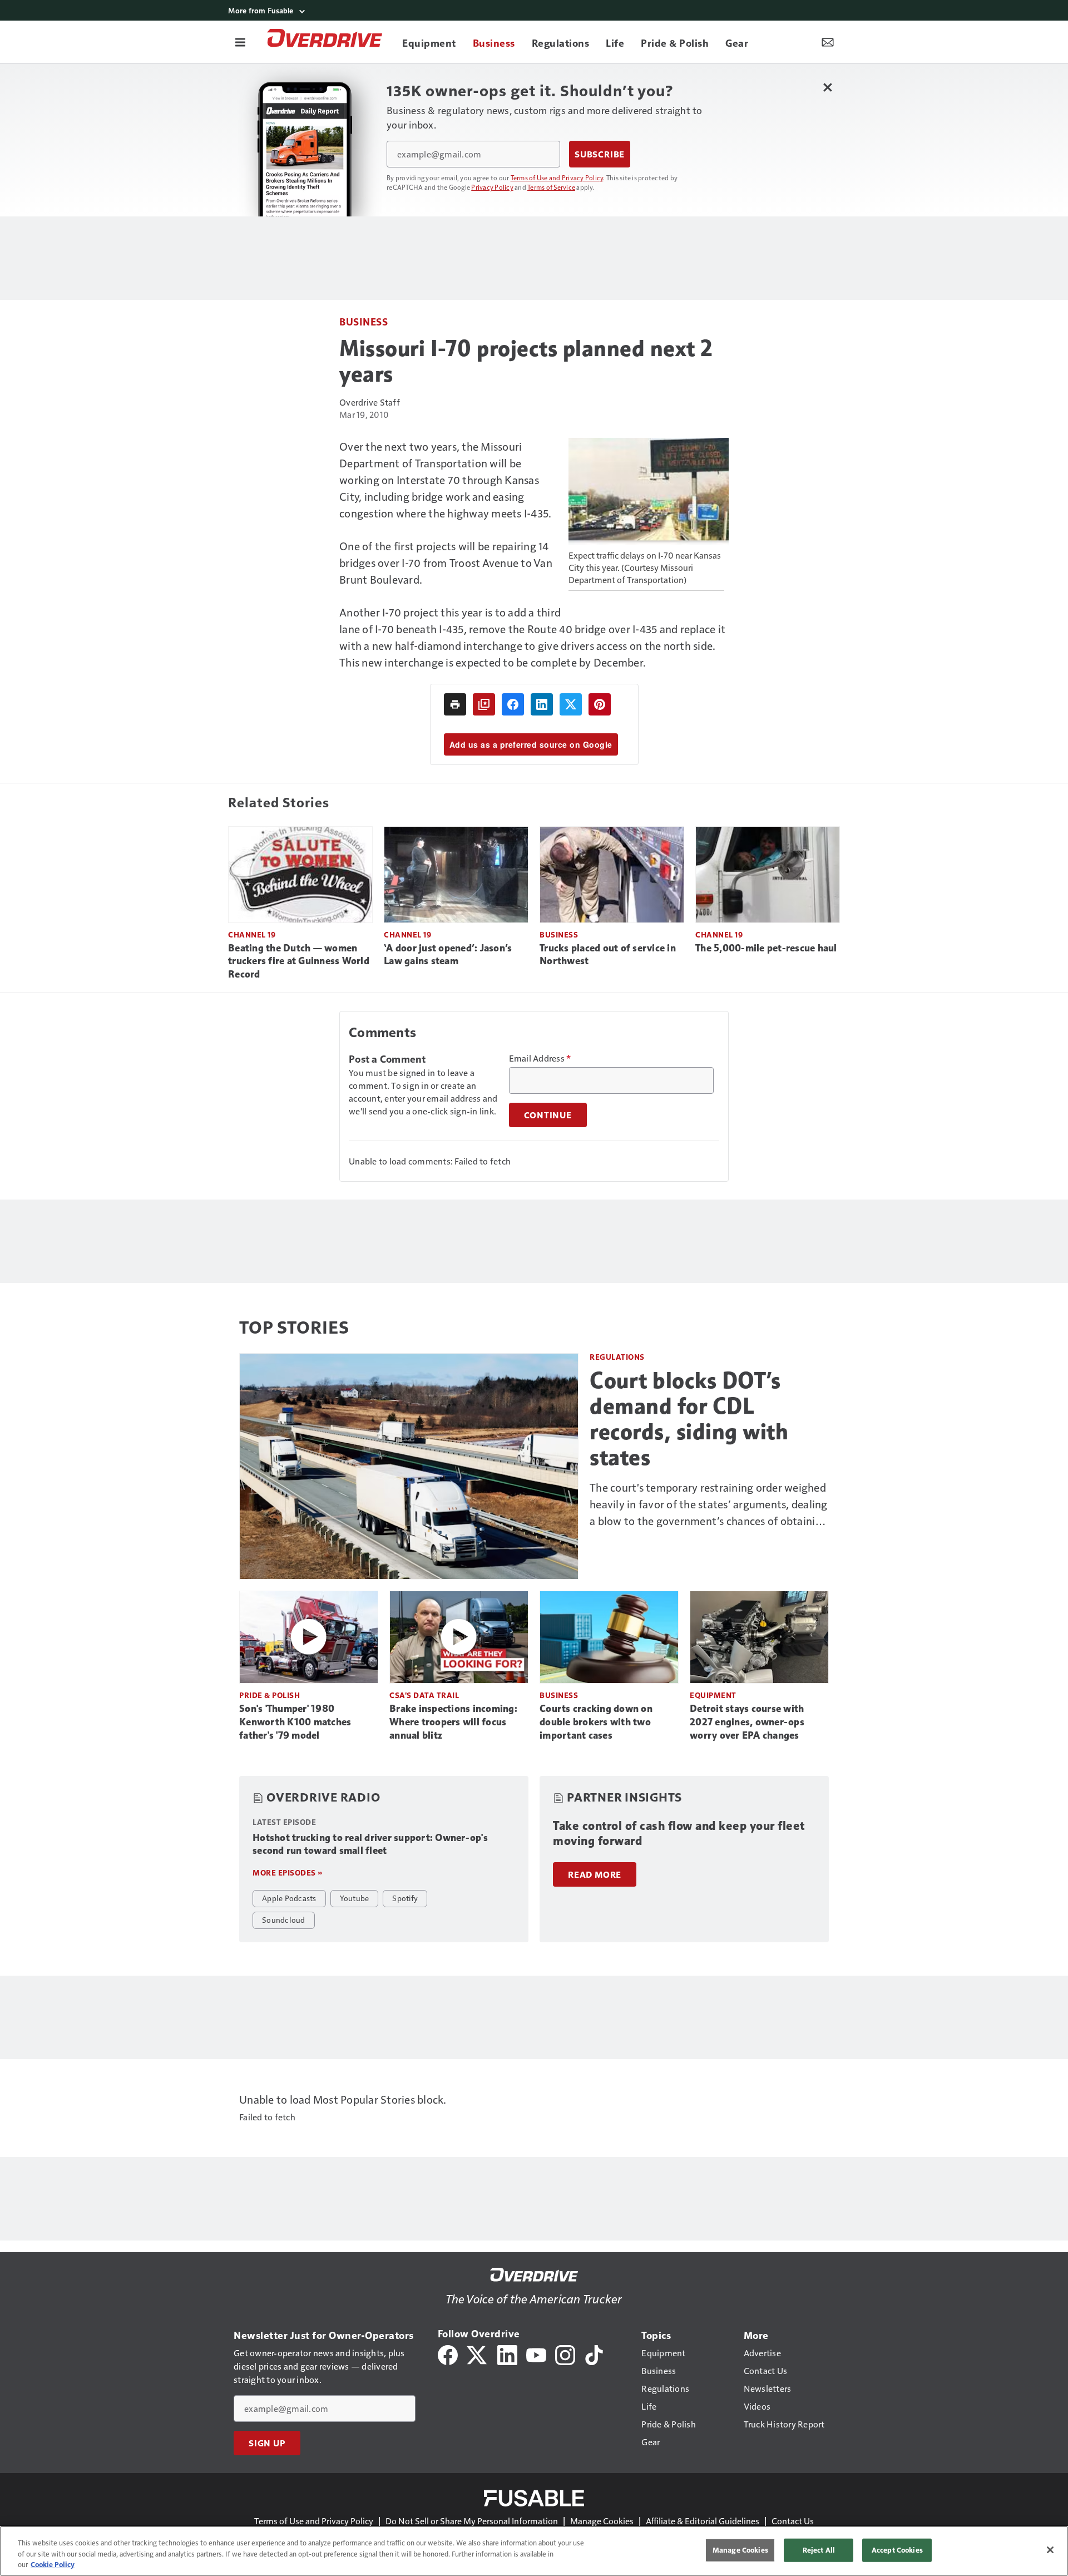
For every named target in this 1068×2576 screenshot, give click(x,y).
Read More (595, 1874)
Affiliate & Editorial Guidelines (703, 2521)
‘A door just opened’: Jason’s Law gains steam (448, 955)
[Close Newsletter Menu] (827, 87)
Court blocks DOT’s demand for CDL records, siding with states (689, 1419)
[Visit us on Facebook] (448, 2354)
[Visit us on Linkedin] (507, 2354)
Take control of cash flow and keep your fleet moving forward (679, 1834)
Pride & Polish (270, 1695)
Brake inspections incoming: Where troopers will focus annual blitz (453, 1722)
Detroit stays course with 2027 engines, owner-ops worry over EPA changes (747, 1722)
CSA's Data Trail (424, 1695)
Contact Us (793, 2521)
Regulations (617, 1357)
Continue (548, 1115)
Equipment (713, 1695)
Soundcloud (284, 1919)
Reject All (819, 2550)
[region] (534, 2551)
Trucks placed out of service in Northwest (608, 955)
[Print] (455, 704)
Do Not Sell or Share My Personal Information (472, 2521)
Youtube (355, 1898)
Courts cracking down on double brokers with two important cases (596, 1722)
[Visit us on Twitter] (478, 2354)
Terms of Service (551, 187)
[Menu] (240, 42)
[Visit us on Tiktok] (594, 2354)
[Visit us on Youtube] (536, 2354)
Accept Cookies (897, 2550)
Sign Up (267, 2443)
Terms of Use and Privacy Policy (557, 177)
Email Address (540, 1058)
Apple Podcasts (289, 1898)
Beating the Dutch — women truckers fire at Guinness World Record (299, 961)
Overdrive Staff (370, 402)
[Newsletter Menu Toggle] (828, 42)
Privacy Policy (492, 187)
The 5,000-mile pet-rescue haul (766, 948)
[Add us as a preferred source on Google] (484, 704)
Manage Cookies (602, 2521)
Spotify (405, 1898)
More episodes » (288, 1872)
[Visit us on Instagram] (565, 2354)
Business (364, 321)
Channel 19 (252, 934)
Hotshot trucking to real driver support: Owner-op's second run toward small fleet (370, 1844)
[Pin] (600, 704)
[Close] (1050, 2550)
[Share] (513, 704)
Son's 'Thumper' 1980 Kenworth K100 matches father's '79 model (295, 1722)
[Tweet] (571, 704)
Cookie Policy (53, 2564)
